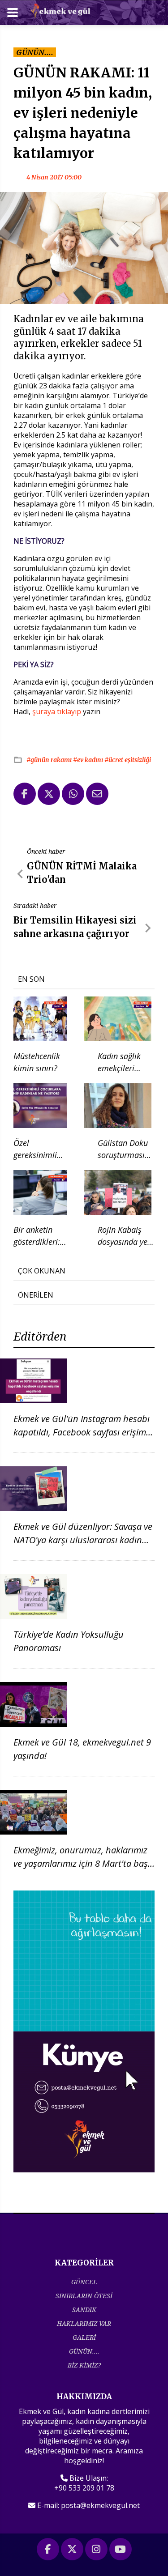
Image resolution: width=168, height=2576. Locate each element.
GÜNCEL (84, 2282)
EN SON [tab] (31, 979)
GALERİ (84, 2337)
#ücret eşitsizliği (128, 760)
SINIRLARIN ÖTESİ (84, 2296)
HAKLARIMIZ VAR (84, 2323)
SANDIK (84, 2310)
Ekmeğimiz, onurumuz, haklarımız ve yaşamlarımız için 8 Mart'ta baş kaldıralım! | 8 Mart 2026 (81, 1863)
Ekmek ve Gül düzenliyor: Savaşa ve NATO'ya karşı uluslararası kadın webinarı (83, 1540)
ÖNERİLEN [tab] (36, 1295)
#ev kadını (89, 760)
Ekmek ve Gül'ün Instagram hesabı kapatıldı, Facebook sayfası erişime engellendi (82, 1432)
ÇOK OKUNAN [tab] (42, 1271)
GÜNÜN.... (84, 2351)
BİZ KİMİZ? (84, 2365)
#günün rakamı (50, 760)
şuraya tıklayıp (57, 711)
